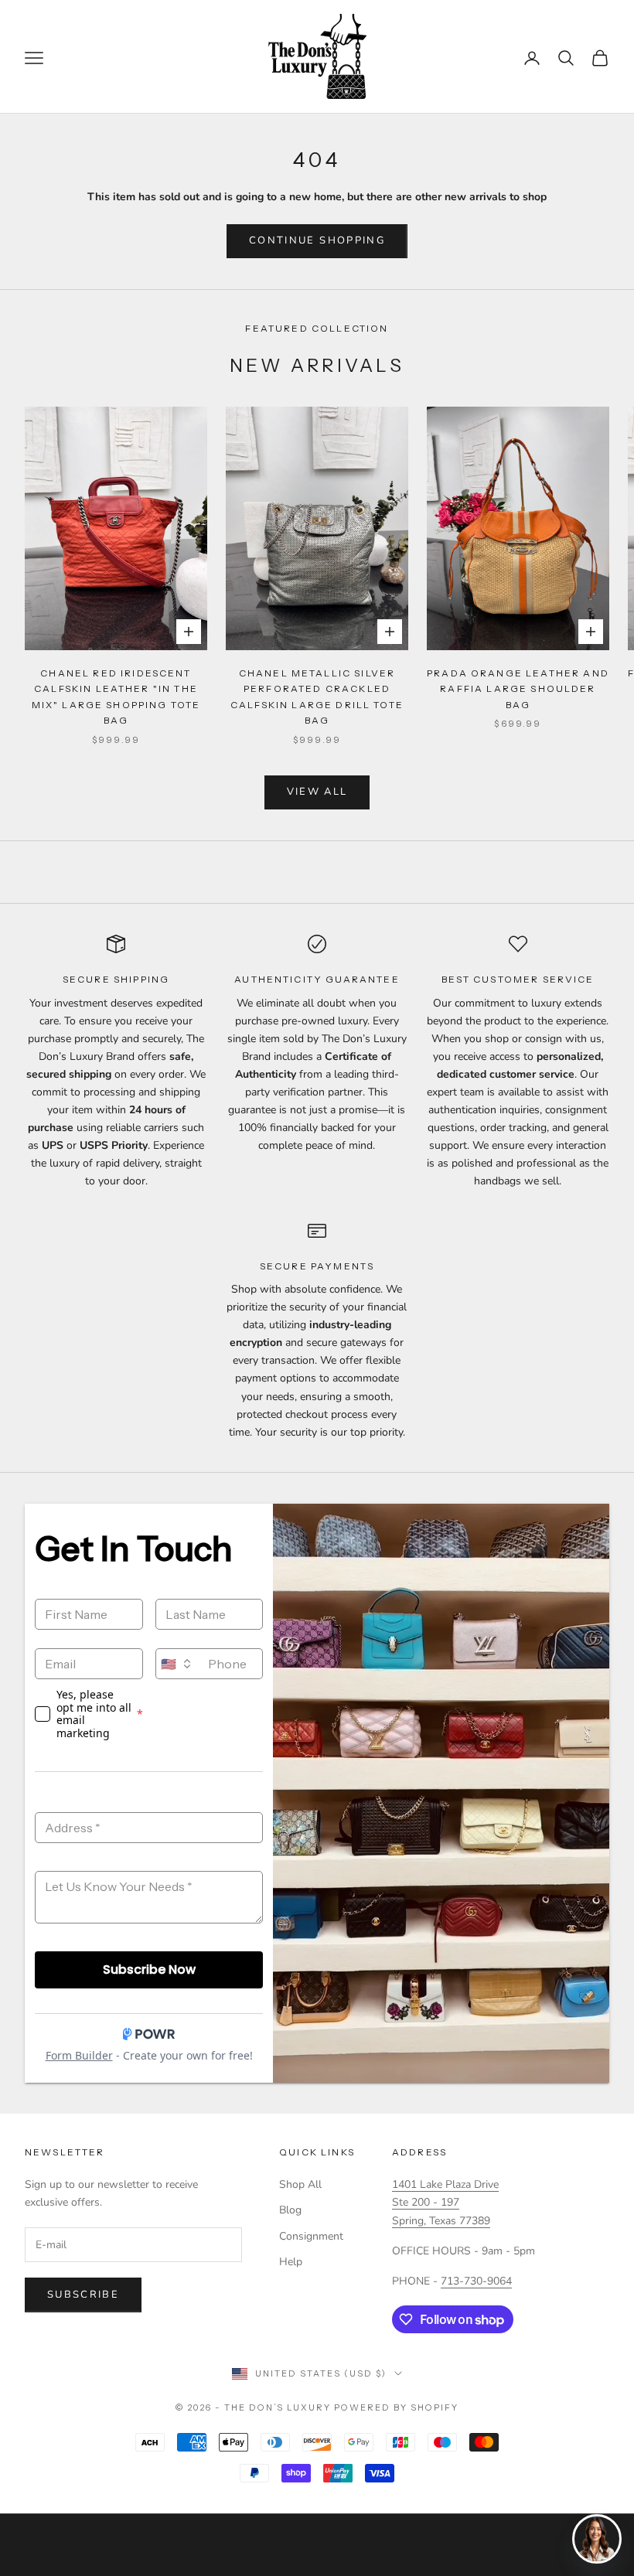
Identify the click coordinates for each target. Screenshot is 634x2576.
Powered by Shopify (396, 2407)
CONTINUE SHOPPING (317, 240)
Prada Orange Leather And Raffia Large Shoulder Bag (518, 689)
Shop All (300, 2184)
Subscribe (83, 2295)
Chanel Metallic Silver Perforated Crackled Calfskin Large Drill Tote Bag (317, 697)
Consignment (311, 2236)
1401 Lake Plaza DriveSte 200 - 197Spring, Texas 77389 (445, 2202)
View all (317, 792)
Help (291, 2262)
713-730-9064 (476, 2281)
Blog (290, 2210)
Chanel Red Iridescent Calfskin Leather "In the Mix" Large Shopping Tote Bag (116, 697)
